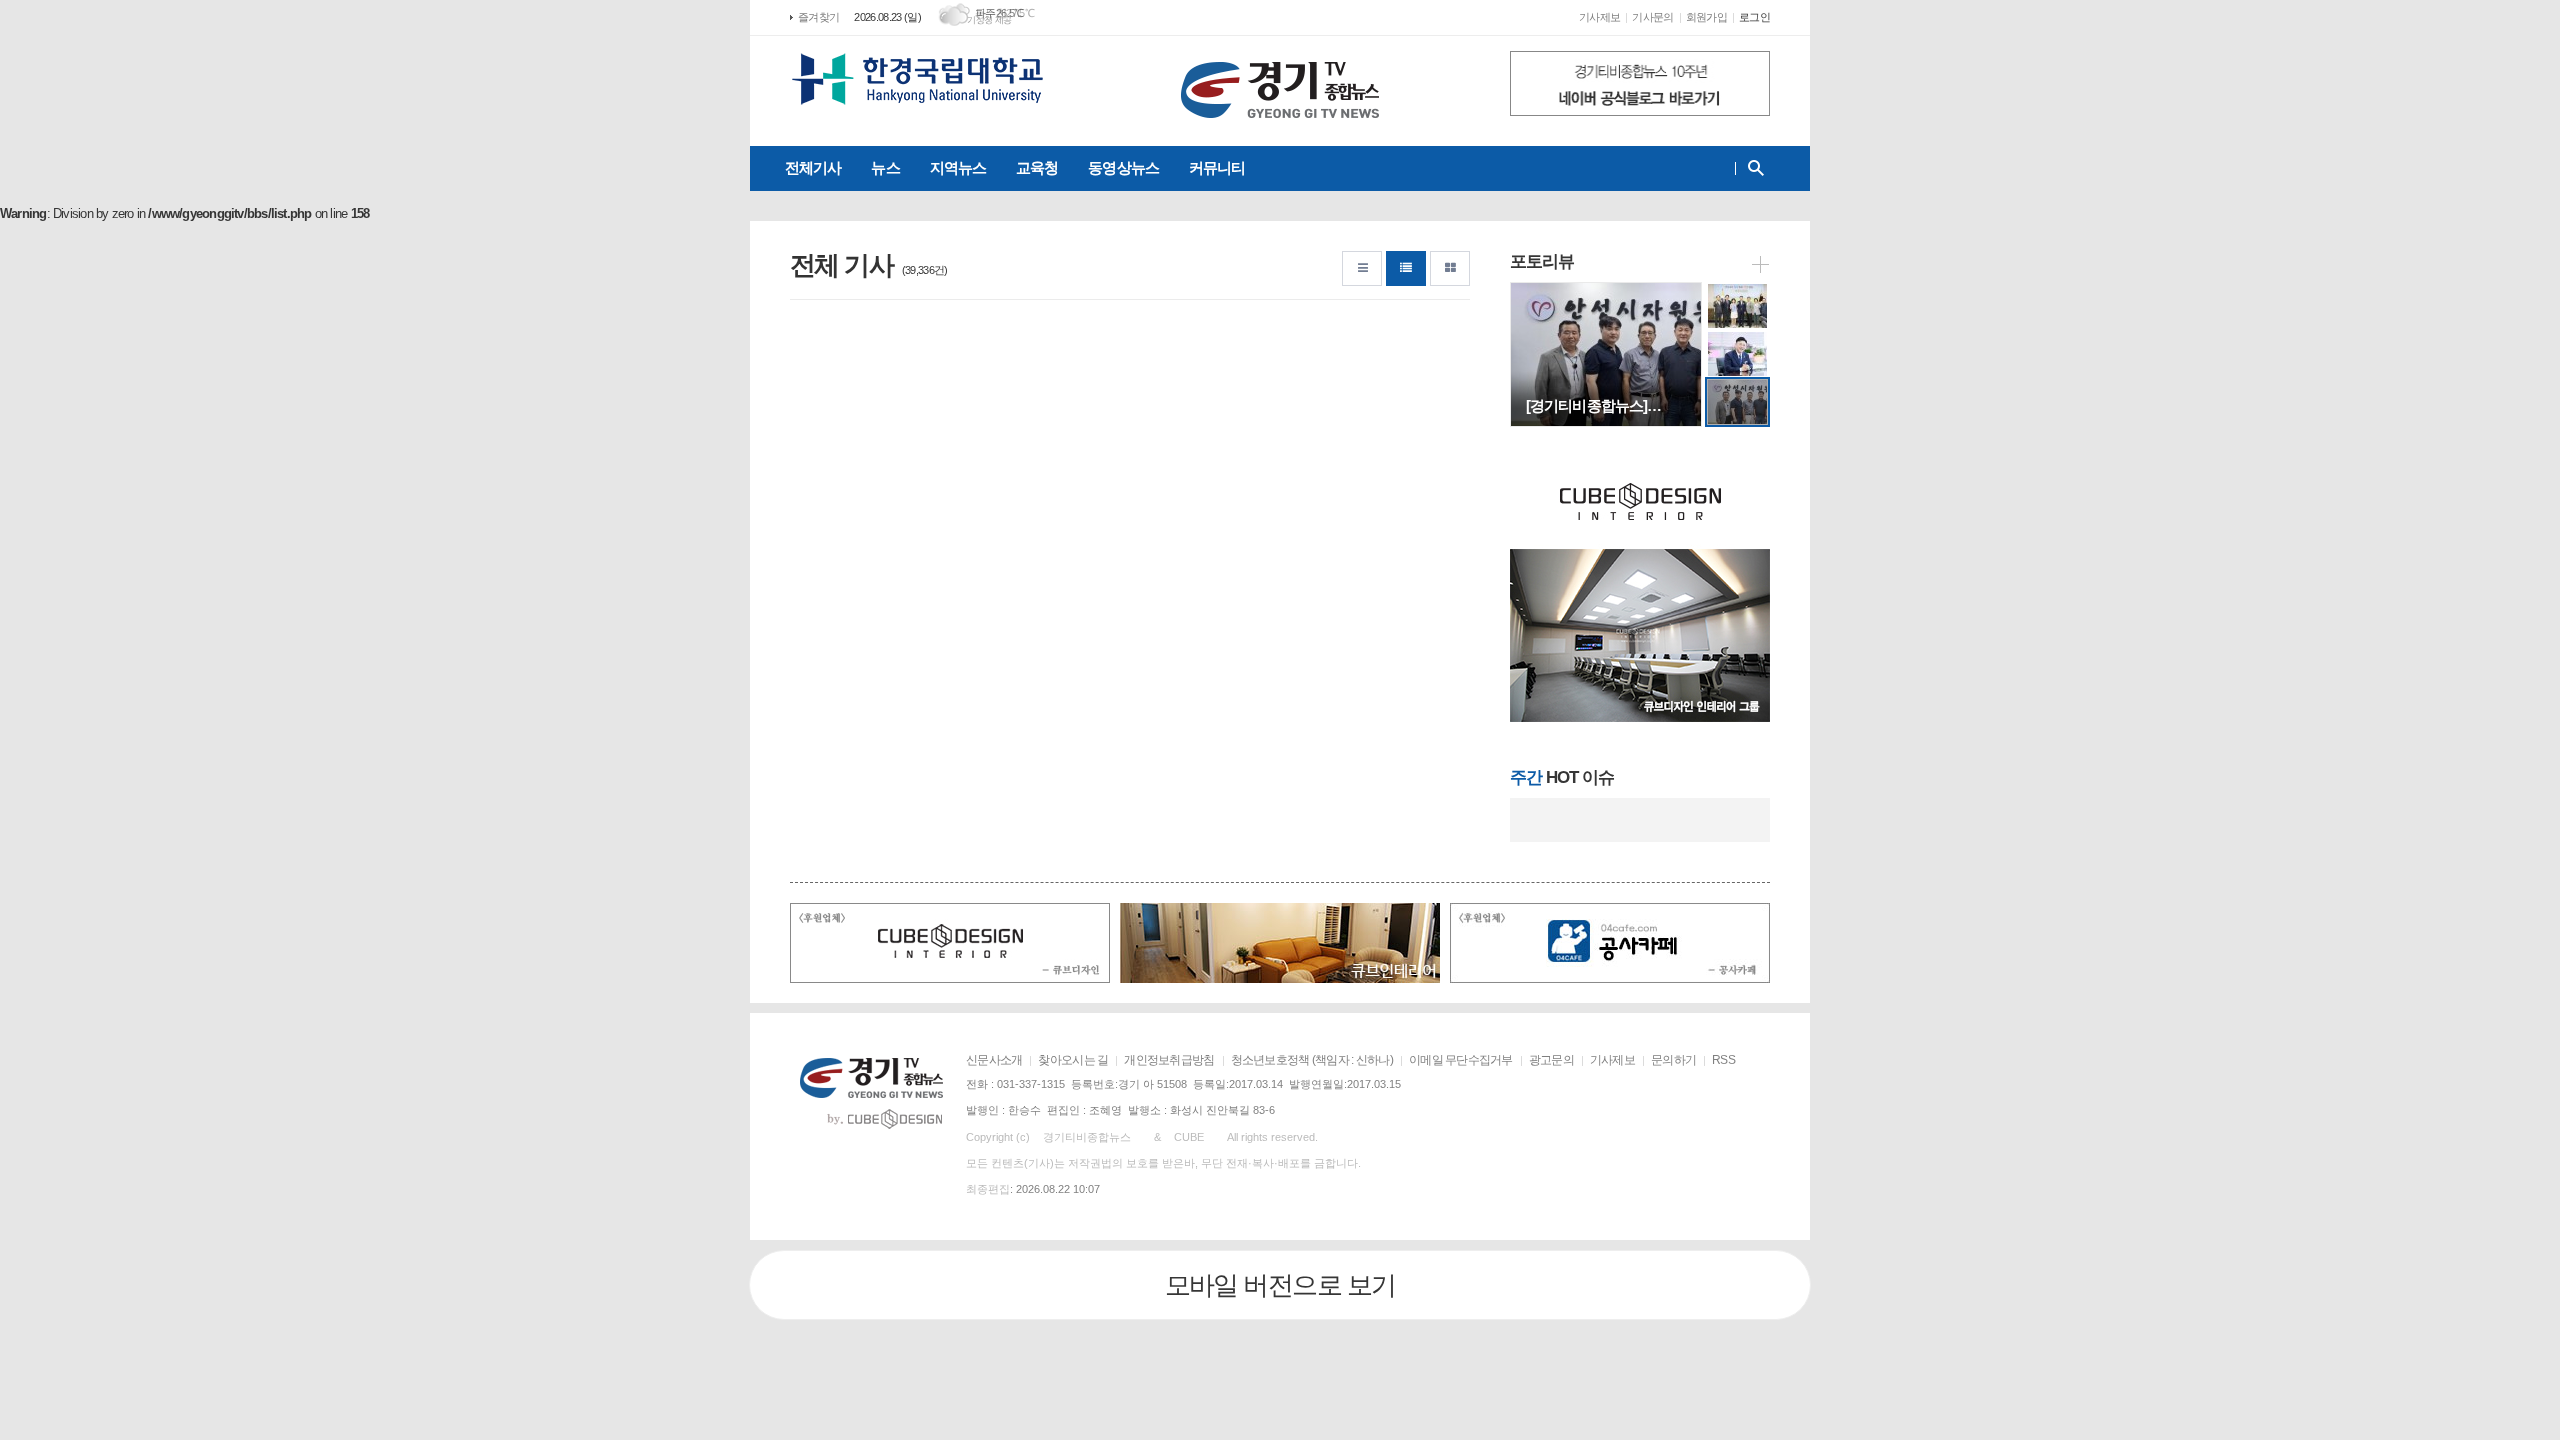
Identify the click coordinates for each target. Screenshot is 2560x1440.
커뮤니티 (1217, 167)
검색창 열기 (1751, 168)
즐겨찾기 (818, 17)
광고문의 (1551, 1060)
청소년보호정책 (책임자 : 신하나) (1312, 1060)
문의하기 (1673, 1060)
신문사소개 (994, 1060)
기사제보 (1599, 17)
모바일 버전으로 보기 (1280, 1285)
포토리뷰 (1542, 261)
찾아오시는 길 (1073, 1060)
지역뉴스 (958, 167)
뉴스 (885, 167)
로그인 (1754, 17)
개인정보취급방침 (1169, 1060)
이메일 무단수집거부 (1461, 1060)
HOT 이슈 (1562, 777)
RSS (1723, 1060)
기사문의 (1652, 17)
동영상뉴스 (1123, 167)
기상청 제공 (989, 20)
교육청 (1037, 167)
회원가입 (1706, 17)
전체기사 (813, 167)
